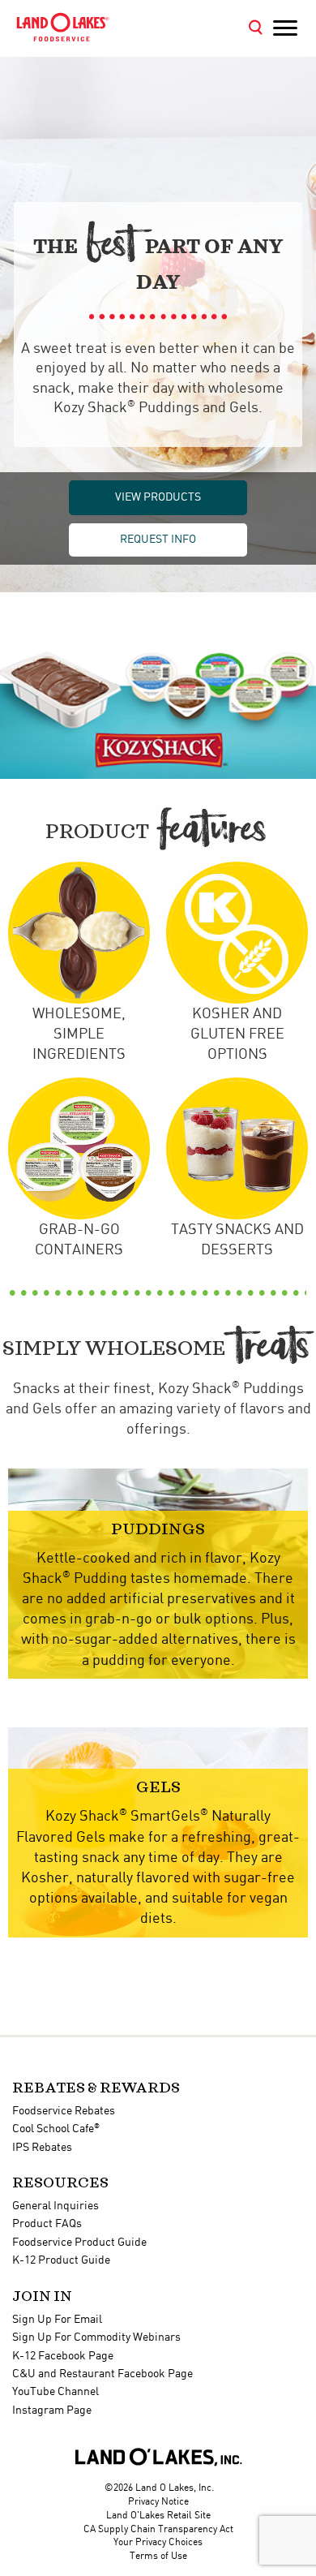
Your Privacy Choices (158, 2542)
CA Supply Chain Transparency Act (158, 2529)
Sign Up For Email (57, 2320)
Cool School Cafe (56, 2129)
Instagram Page (52, 2410)
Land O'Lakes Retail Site (158, 2516)
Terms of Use (158, 2556)
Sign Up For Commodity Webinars (96, 2337)
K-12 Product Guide (61, 2260)
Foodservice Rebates (64, 2111)
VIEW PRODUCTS (158, 497)
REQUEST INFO (158, 540)
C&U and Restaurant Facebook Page (102, 2374)
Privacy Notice (158, 2502)
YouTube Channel (56, 2392)
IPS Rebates (42, 2148)
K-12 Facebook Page (63, 2356)
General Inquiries (56, 2206)
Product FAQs (47, 2224)
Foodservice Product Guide (79, 2243)
